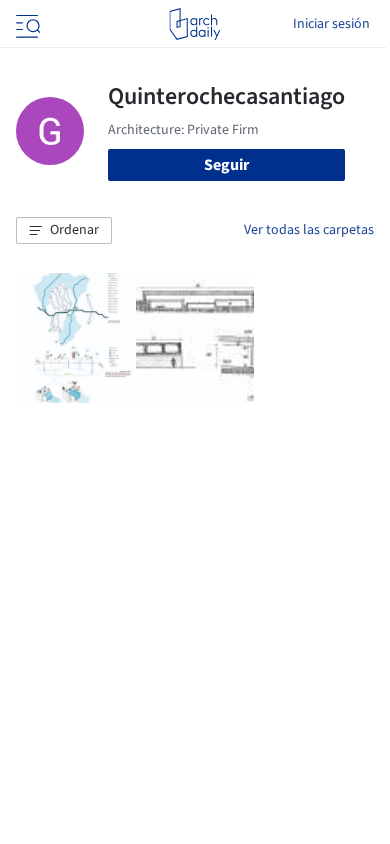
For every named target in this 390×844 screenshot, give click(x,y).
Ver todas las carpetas (309, 230)
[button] (64, 231)
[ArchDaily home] (194, 24)
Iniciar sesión (331, 24)
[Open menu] (26, 24)
